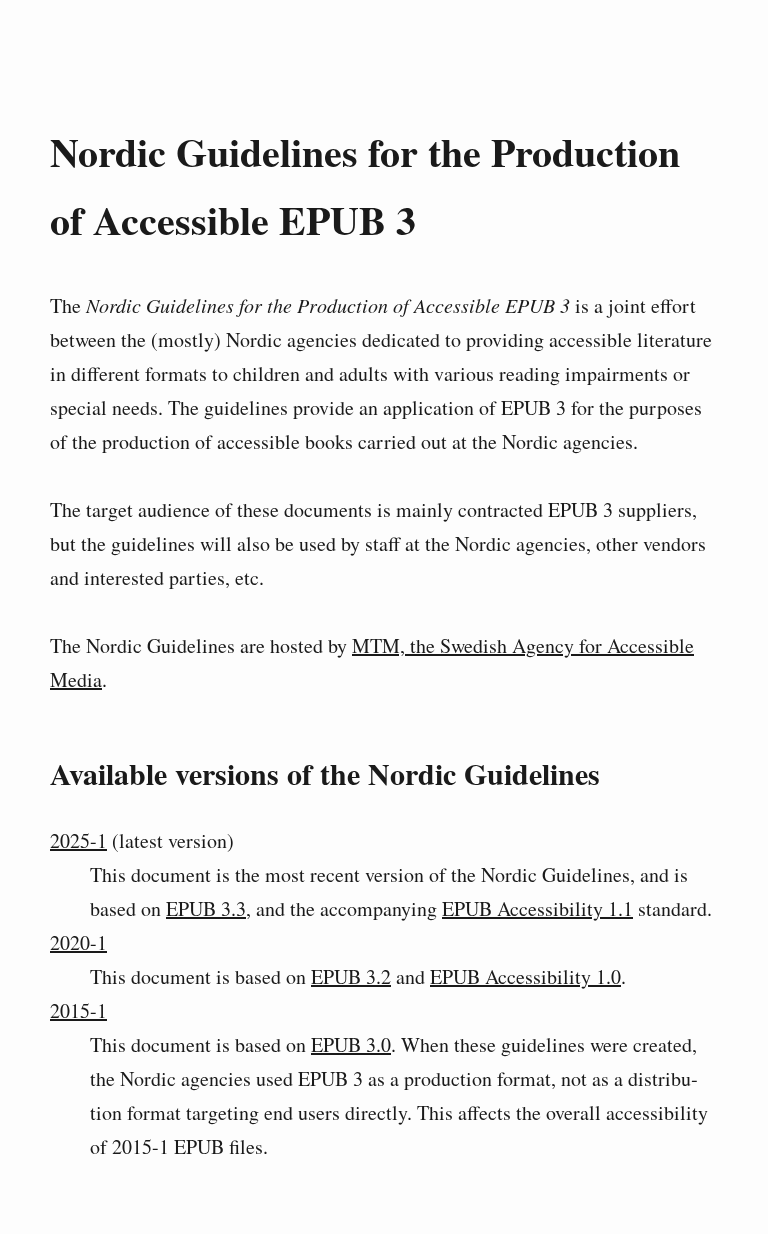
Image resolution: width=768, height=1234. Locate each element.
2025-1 (78, 840)
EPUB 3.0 (351, 1044)
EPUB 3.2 (351, 976)
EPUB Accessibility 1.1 (537, 908)
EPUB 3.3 (206, 908)
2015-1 (78, 1010)
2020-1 (78, 942)
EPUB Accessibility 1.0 (525, 976)
